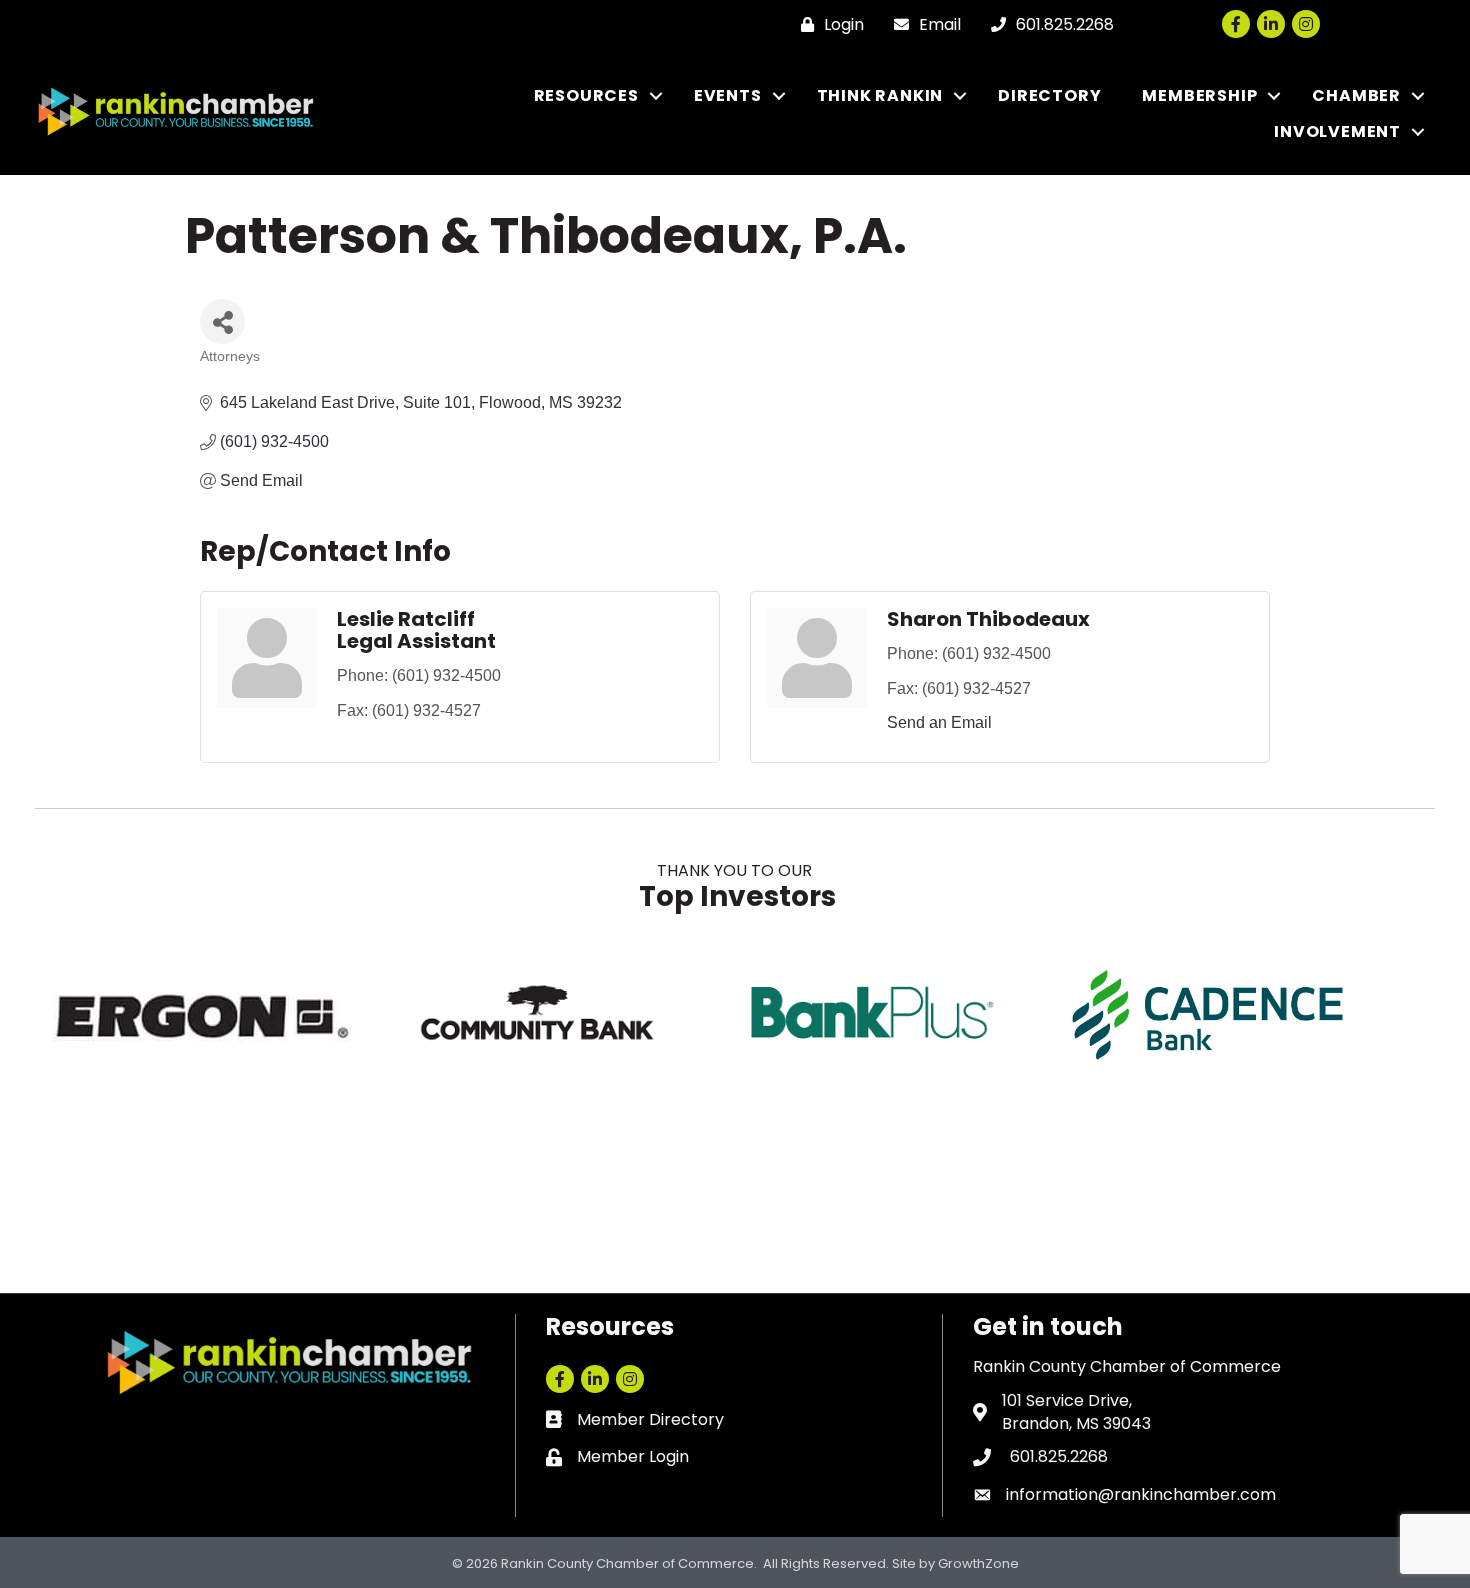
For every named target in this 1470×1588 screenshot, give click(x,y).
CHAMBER (1356, 95)
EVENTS (728, 95)
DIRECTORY (1049, 95)
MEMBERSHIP (1199, 95)
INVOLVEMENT (1337, 131)
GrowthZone (978, 1563)
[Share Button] (222, 321)
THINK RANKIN (880, 95)
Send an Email (939, 722)
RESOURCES (586, 95)
